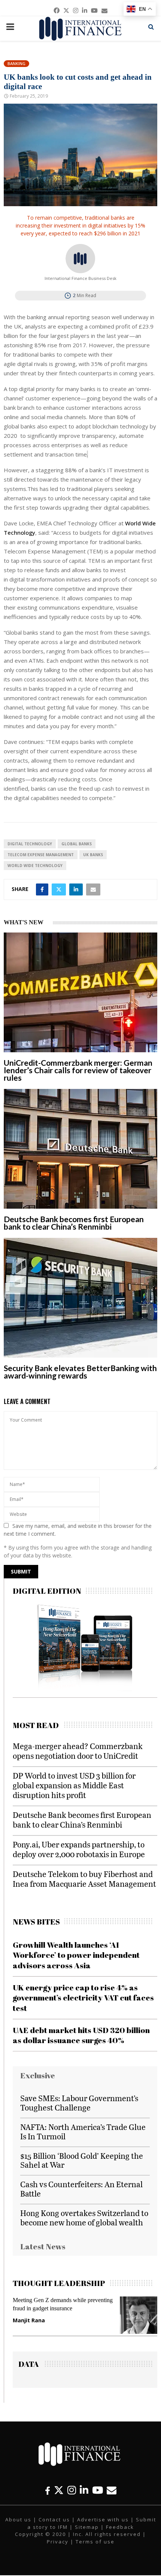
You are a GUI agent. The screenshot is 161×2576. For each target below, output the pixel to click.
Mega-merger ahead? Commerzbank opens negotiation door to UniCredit (78, 1751)
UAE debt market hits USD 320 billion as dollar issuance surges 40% (81, 2035)
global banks (77, 844)
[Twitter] (59, 2490)
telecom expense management (41, 855)
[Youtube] (98, 2490)
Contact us (54, 2519)
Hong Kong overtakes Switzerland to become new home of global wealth (84, 2218)
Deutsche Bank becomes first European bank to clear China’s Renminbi (74, 1223)
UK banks (93, 855)
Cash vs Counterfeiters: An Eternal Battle (81, 2189)
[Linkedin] (84, 2490)
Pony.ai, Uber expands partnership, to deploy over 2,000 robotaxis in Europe (79, 1849)
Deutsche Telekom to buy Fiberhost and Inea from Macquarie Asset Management (84, 1879)
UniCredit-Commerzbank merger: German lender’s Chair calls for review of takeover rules (78, 1070)
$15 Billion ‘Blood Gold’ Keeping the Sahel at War (82, 2160)
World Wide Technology (35, 866)
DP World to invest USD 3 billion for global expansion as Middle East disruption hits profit (74, 1785)
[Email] (112, 2490)
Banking (16, 63)
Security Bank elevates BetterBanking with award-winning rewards (80, 1372)
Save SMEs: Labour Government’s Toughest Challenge (79, 2103)
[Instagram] (72, 2490)
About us (18, 2519)
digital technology (30, 844)
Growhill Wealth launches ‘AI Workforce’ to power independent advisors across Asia (76, 1955)
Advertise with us (103, 2519)
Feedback (120, 2527)
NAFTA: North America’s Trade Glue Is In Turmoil (83, 2131)
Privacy (58, 2542)
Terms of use (95, 2542)
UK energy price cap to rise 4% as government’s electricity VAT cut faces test (83, 1998)
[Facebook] (48, 2490)
